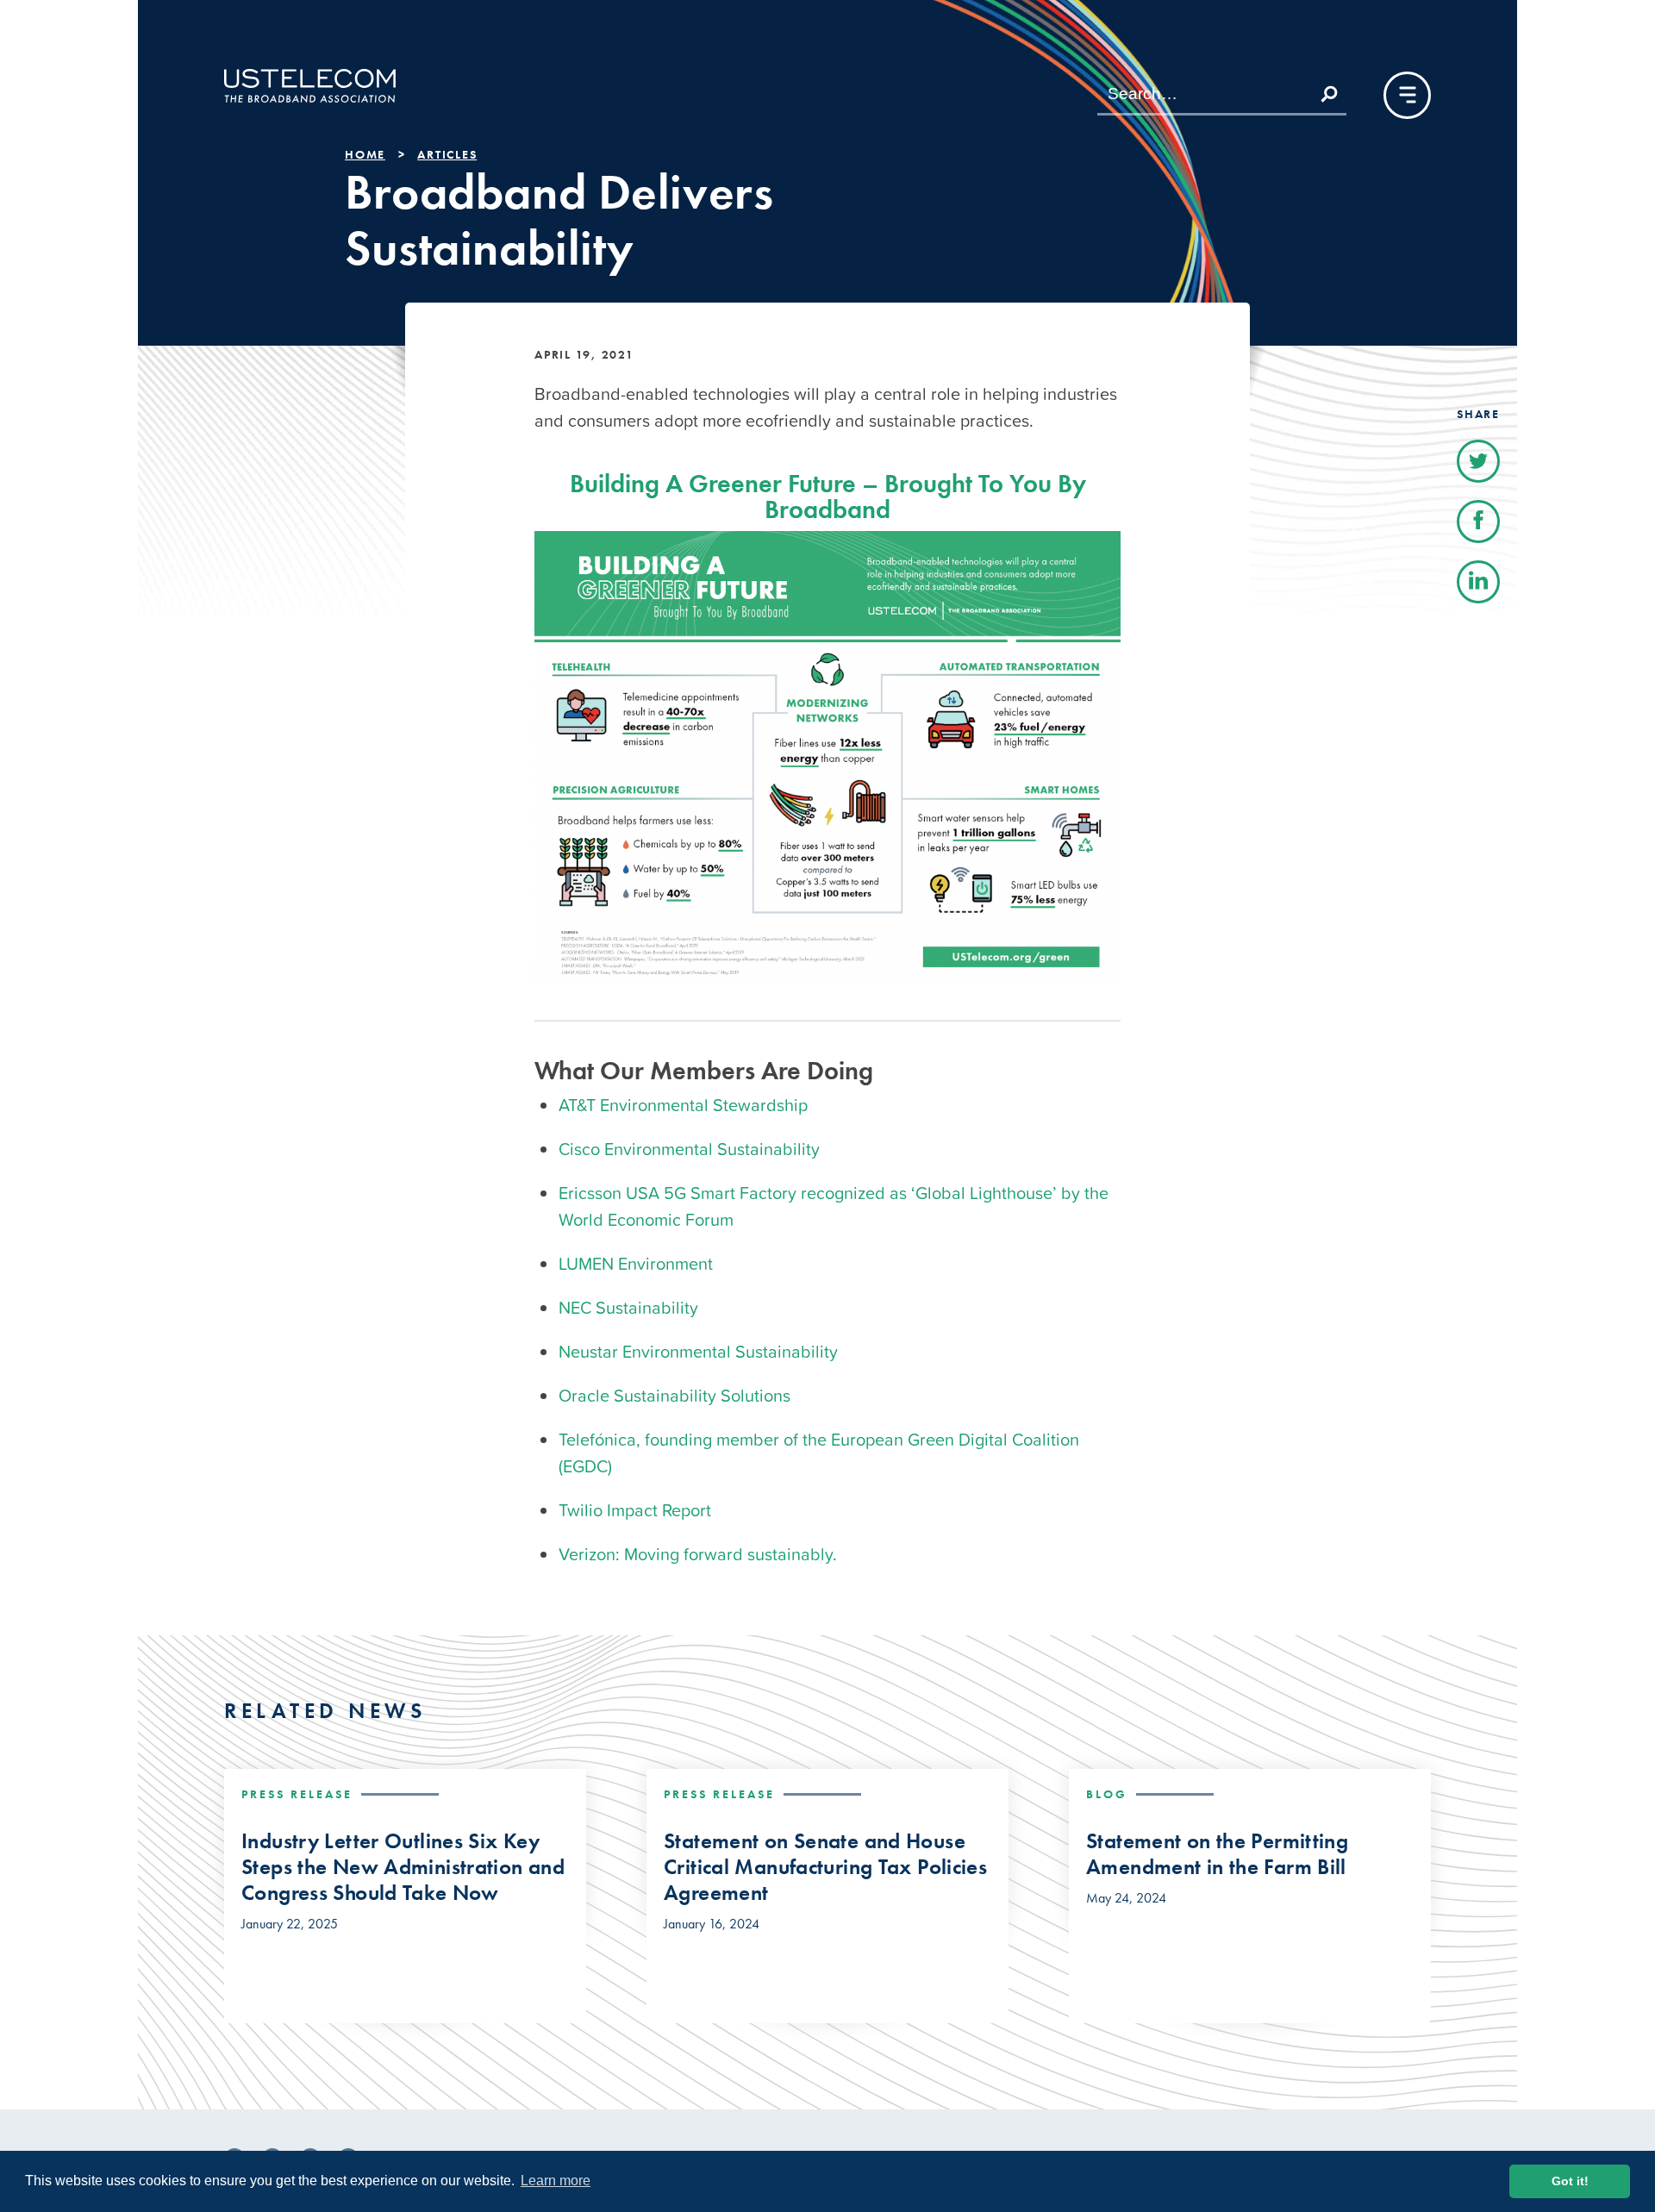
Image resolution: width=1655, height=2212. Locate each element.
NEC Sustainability (628, 1308)
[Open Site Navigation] (1407, 95)
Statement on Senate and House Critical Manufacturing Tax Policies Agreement (825, 1867)
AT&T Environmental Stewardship (683, 1105)
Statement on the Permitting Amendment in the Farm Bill (1217, 1854)
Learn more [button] (556, 2181)
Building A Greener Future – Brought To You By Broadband (828, 497)
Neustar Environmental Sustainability (698, 1352)
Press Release (297, 1794)
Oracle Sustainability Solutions (674, 1396)
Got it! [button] (1570, 2181)
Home (365, 154)
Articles (447, 154)
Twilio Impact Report (635, 1510)
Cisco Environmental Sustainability (689, 1149)
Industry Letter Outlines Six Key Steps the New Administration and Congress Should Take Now (403, 1867)
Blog (1107, 1794)
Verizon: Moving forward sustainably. (698, 1554)
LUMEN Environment (636, 1264)
